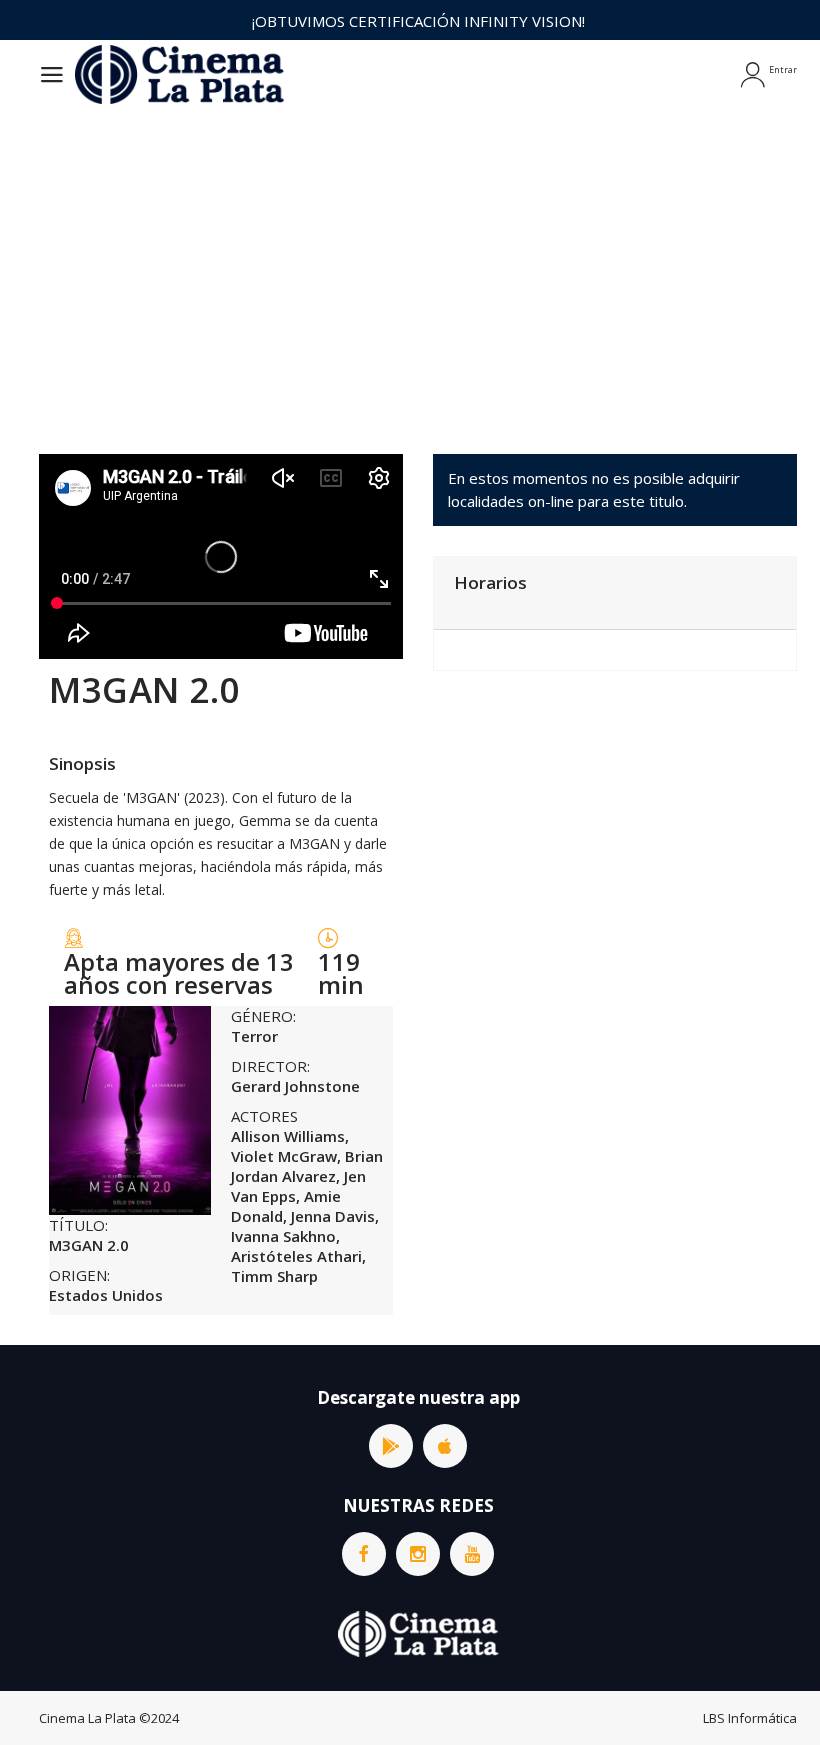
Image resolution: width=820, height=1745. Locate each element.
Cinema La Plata (87, 1718)
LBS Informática (750, 1718)
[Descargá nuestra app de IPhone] (445, 1446)
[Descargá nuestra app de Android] (391, 1446)
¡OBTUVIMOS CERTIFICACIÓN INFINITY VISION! (418, 21)
